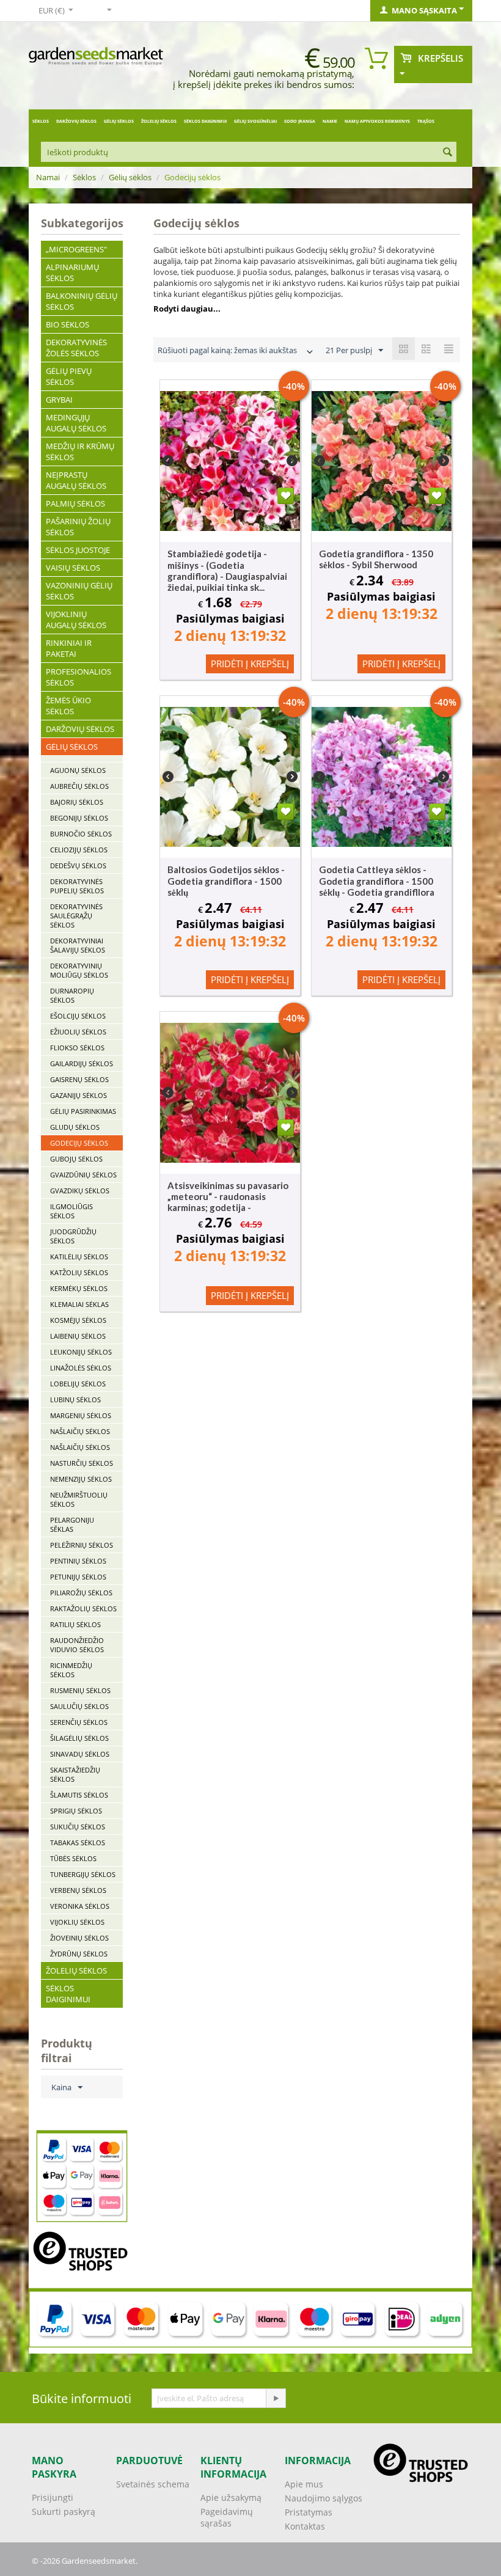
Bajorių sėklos (77, 802)
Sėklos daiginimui (205, 121)
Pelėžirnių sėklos (82, 1545)
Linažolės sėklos (81, 1368)
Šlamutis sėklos (79, 1795)
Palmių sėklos (75, 503)
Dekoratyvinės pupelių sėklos (77, 886)
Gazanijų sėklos (79, 1095)
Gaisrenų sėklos (79, 1079)
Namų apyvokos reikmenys (377, 121)
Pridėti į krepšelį (250, 664)
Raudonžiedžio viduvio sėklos (77, 1645)
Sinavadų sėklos (80, 1754)
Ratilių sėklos (75, 1624)
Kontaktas (305, 2526)
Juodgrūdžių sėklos (73, 1236)
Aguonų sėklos (78, 770)
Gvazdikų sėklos (80, 1191)
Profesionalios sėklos (79, 677)
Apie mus (304, 2484)
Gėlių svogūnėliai (255, 121)
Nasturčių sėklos (82, 1463)
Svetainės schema (153, 2484)
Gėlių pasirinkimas (83, 1111)
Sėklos (41, 121)
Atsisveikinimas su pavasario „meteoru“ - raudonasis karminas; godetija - (228, 1196)
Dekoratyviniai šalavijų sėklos (78, 945)
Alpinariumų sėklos (72, 273)
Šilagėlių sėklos (79, 1738)
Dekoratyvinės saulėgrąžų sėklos (76, 916)
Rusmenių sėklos (80, 1690)
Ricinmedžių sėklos (71, 1670)
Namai (48, 177)
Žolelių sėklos (159, 121)
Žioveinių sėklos (79, 1938)
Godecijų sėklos (79, 1143)
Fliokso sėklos (77, 1048)
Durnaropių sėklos (72, 995)
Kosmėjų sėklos (78, 1320)
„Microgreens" (76, 249)
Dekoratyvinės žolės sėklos (76, 348)
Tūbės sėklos (73, 1858)
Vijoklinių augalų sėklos (76, 620)
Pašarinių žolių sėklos (78, 527)
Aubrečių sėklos (79, 786)
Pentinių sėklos (78, 1561)
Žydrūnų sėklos (79, 1954)
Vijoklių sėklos (77, 1922)
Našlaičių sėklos (80, 1431)
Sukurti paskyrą (64, 2512)
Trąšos (426, 121)
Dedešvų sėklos (78, 865)
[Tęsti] (276, 2398)
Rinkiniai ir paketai (69, 648)
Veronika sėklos (80, 1906)
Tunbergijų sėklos (83, 1874)
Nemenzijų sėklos (81, 1479)
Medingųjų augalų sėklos (76, 423)
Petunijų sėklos (78, 1577)
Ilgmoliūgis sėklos (71, 1211)
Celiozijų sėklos (79, 850)
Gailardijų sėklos (82, 1063)
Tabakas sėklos (78, 1842)
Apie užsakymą (231, 2497)
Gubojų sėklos (76, 1159)
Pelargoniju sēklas (72, 1524)
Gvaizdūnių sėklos (83, 1175)
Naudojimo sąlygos (324, 2498)
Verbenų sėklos (78, 1890)
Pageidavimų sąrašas (227, 2517)
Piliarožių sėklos (81, 1593)
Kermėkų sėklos (79, 1288)
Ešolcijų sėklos (78, 1016)
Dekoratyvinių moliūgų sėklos (79, 970)
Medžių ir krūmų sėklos (80, 452)
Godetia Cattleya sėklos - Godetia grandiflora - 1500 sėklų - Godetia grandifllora (377, 881)
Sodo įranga (300, 121)
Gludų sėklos (75, 1127)
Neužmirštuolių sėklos (79, 1499)
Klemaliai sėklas (79, 1304)
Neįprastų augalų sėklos (76, 480)
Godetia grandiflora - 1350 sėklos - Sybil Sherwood (376, 559)
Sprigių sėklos (76, 1811)
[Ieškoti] (447, 153)
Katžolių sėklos (79, 1272)
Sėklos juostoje (78, 550)
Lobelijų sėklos (78, 1384)
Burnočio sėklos (81, 834)
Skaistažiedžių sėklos (75, 1774)
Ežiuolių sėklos (78, 1032)
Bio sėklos (68, 324)
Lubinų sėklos (75, 1400)
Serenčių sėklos (79, 1722)
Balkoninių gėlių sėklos (82, 301)
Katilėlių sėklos (79, 1257)
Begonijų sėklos (79, 818)
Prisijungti (53, 2497)
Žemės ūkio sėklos (68, 706)
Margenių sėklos (81, 1415)
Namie (330, 121)
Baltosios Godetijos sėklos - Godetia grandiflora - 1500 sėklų (226, 881)
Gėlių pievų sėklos (69, 376)
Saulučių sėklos (79, 1706)
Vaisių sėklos (73, 568)
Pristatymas (309, 2512)
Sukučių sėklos (78, 1827)
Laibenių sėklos (78, 1336)
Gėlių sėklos (119, 121)
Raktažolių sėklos (83, 1608)
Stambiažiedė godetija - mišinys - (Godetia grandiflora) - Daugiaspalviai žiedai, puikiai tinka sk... (227, 570)
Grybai (59, 400)
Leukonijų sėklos (81, 1352)
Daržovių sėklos (76, 121)
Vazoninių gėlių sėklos (79, 591)
